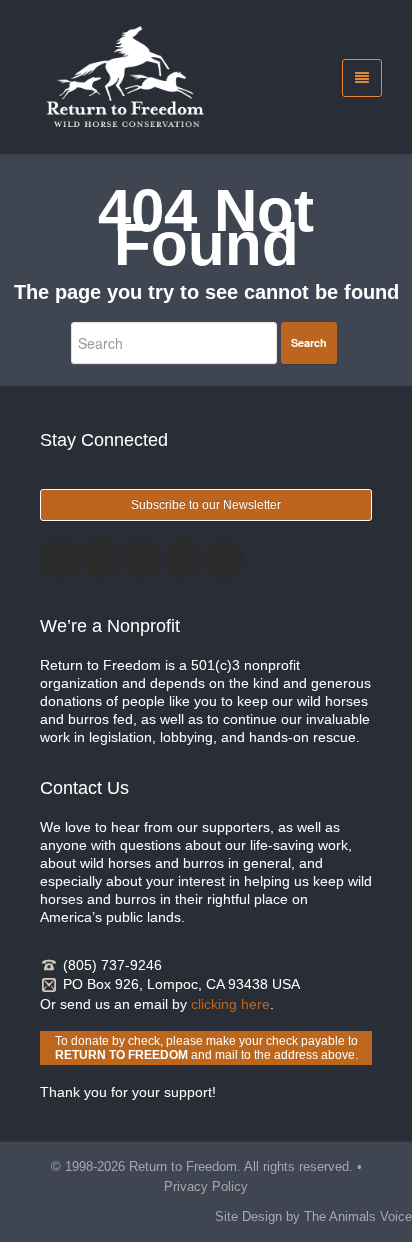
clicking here (230, 1004)
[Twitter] (101, 559)
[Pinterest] (183, 559)
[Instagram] (142, 559)
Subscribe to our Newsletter (206, 505)
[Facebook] (60, 559)
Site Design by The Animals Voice (313, 1216)
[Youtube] (224, 559)
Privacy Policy (206, 1186)
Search (309, 342)
